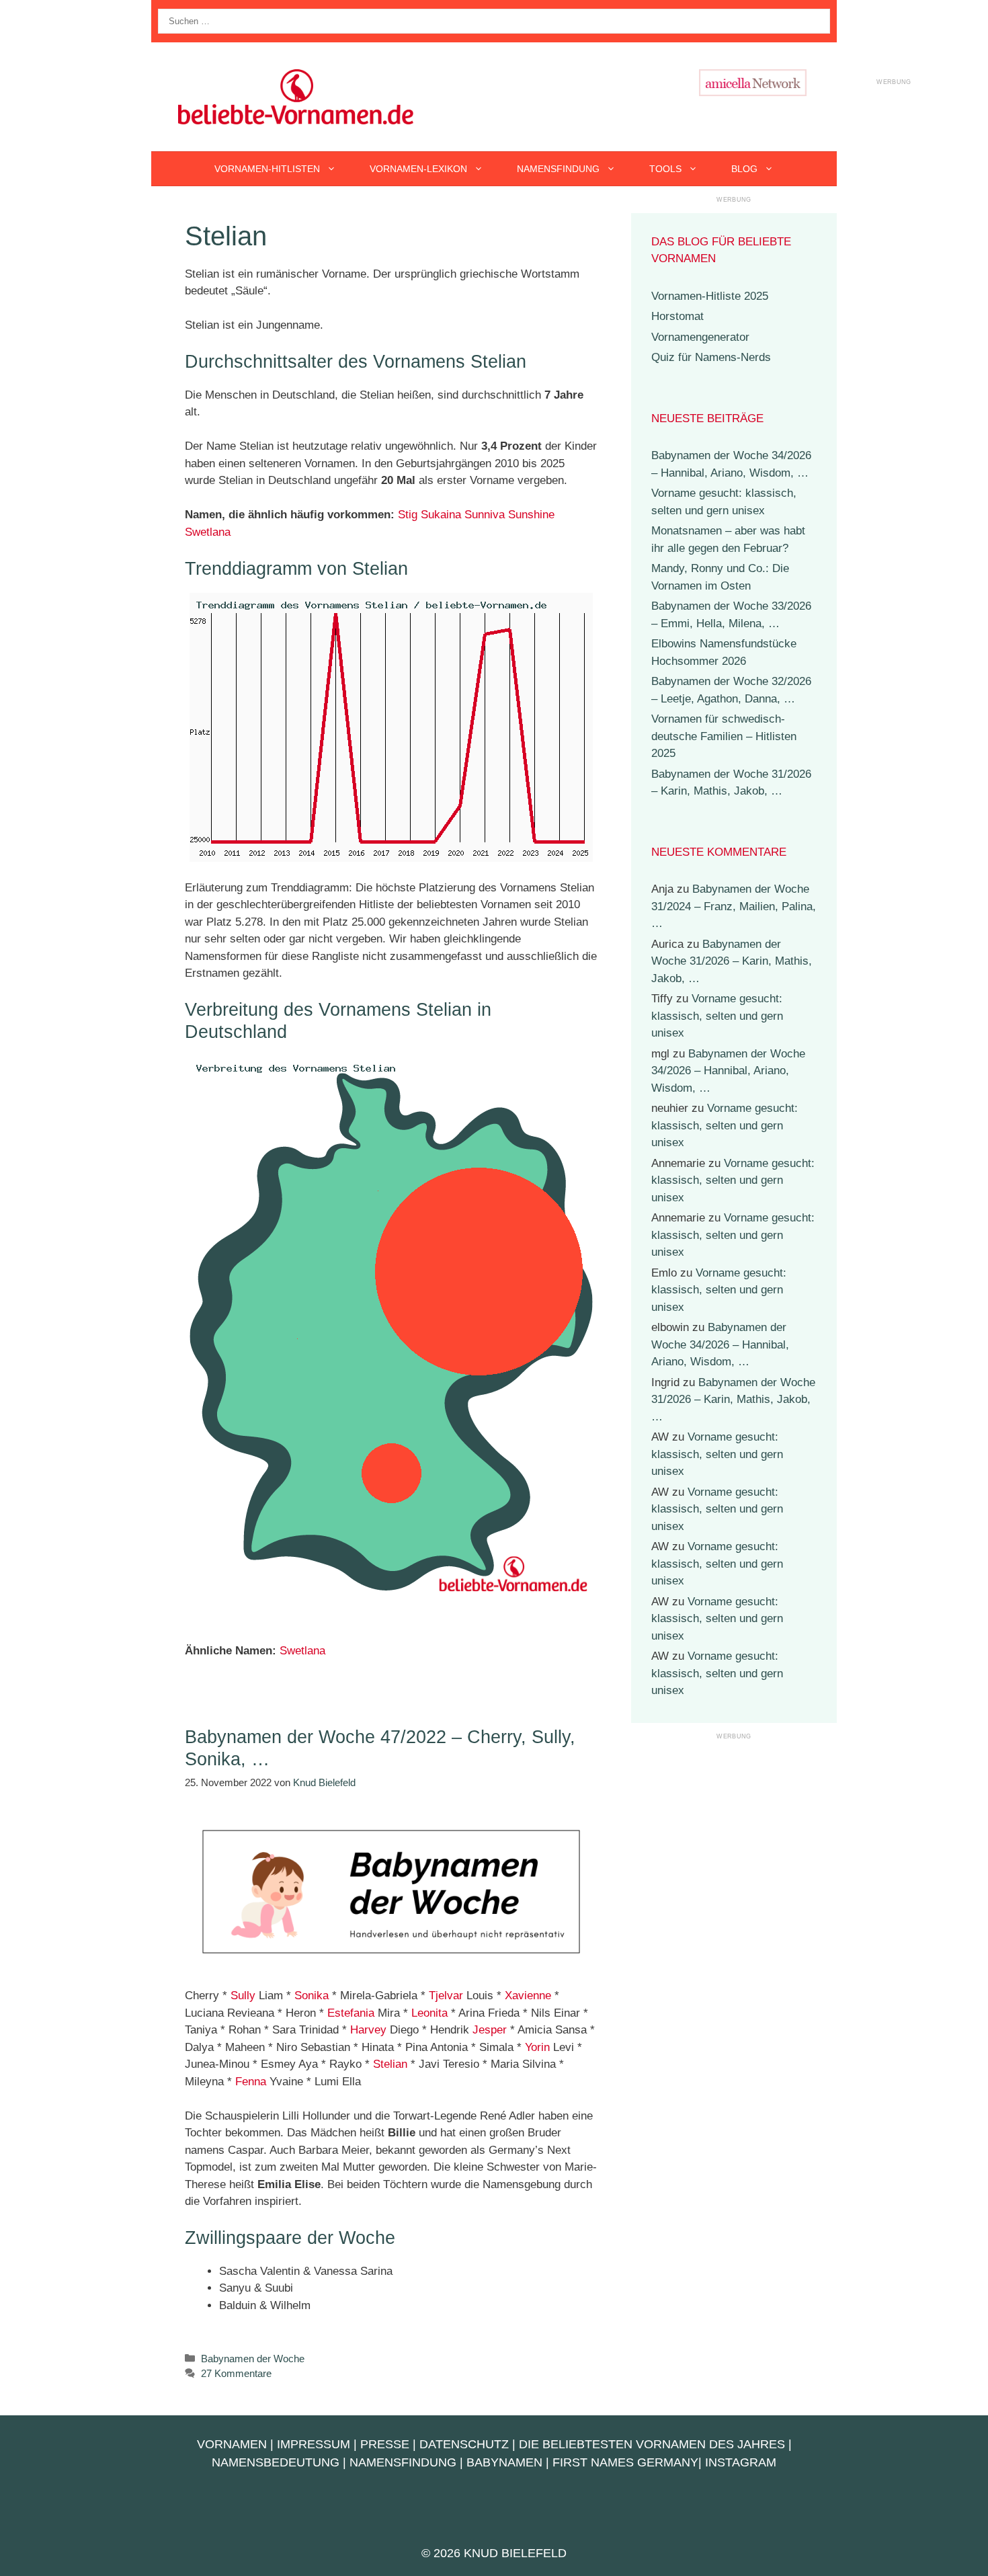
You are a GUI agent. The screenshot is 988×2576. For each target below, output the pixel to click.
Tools (665, 169)
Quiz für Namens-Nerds (711, 357)
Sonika (312, 1996)
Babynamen (504, 2462)
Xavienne (528, 1996)
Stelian (390, 2064)
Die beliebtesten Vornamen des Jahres (652, 2444)
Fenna (251, 2082)
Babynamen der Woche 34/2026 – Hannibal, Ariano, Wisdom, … (728, 1071)
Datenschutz (464, 2444)
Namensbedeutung (276, 2462)
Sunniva (485, 515)
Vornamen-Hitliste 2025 (710, 296)
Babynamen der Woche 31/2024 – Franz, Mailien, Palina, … (734, 906)
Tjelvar (446, 1996)
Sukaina (441, 515)
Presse (385, 2444)
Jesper (490, 2030)
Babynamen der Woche (253, 2359)
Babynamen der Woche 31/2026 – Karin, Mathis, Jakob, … (732, 961)
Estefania (351, 2013)
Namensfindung (558, 169)
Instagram (741, 2462)
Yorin (537, 2047)
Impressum (314, 2444)
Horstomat (677, 316)
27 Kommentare (236, 2373)
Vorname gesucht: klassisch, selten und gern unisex (717, 1016)
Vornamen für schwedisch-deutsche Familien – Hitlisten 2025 (724, 736)
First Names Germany (625, 2462)
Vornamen (232, 2444)
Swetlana (208, 532)
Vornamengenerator (700, 337)
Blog (744, 169)
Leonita (429, 2013)
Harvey (368, 2030)
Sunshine (531, 515)
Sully (243, 1996)
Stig (408, 515)
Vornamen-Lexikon (418, 169)
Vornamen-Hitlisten (267, 169)
